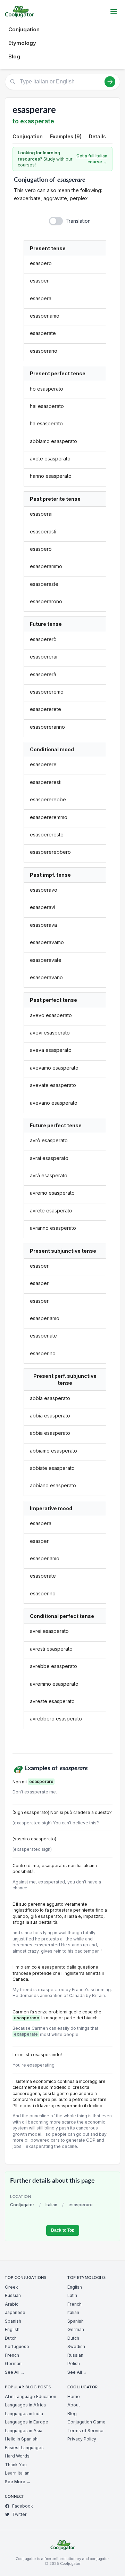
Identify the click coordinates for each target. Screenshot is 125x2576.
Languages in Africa (25, 2405)
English (12, 2329)
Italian (51, 2205)
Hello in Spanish (21, 2439)
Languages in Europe (27, 2422)
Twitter (19, 2514)
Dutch (11, 2338)
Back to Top (63, 2230)
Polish (74, 2364)
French (12, 2355)
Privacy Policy (82, 2439)
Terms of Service (85, 2431)
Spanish (13, 2321)
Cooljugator (22, 2205)
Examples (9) (66, 136)
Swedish (76, 2346)
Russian (13, 2295)
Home (74, 2397)
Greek (11, 2287)
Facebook (23, 2506)
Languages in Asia (24, 2431)
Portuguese (17, 2346)
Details (97, 136)
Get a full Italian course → (92, 159)
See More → (18, 2482)
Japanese (15, 2312)
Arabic (12, 2304)
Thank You (16, 2465)
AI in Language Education (31, 2397)
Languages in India (24, 2414)
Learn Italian (17, 2473)
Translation (78, 221)
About (74, 2405)
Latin (72, 2295)
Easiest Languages (24, 2448)
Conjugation (24, 29)
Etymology (22, 43)
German (13, 2364)
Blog (14, 56)
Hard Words (17, 2456)
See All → (15, 2372)
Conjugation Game (86, 2422)
